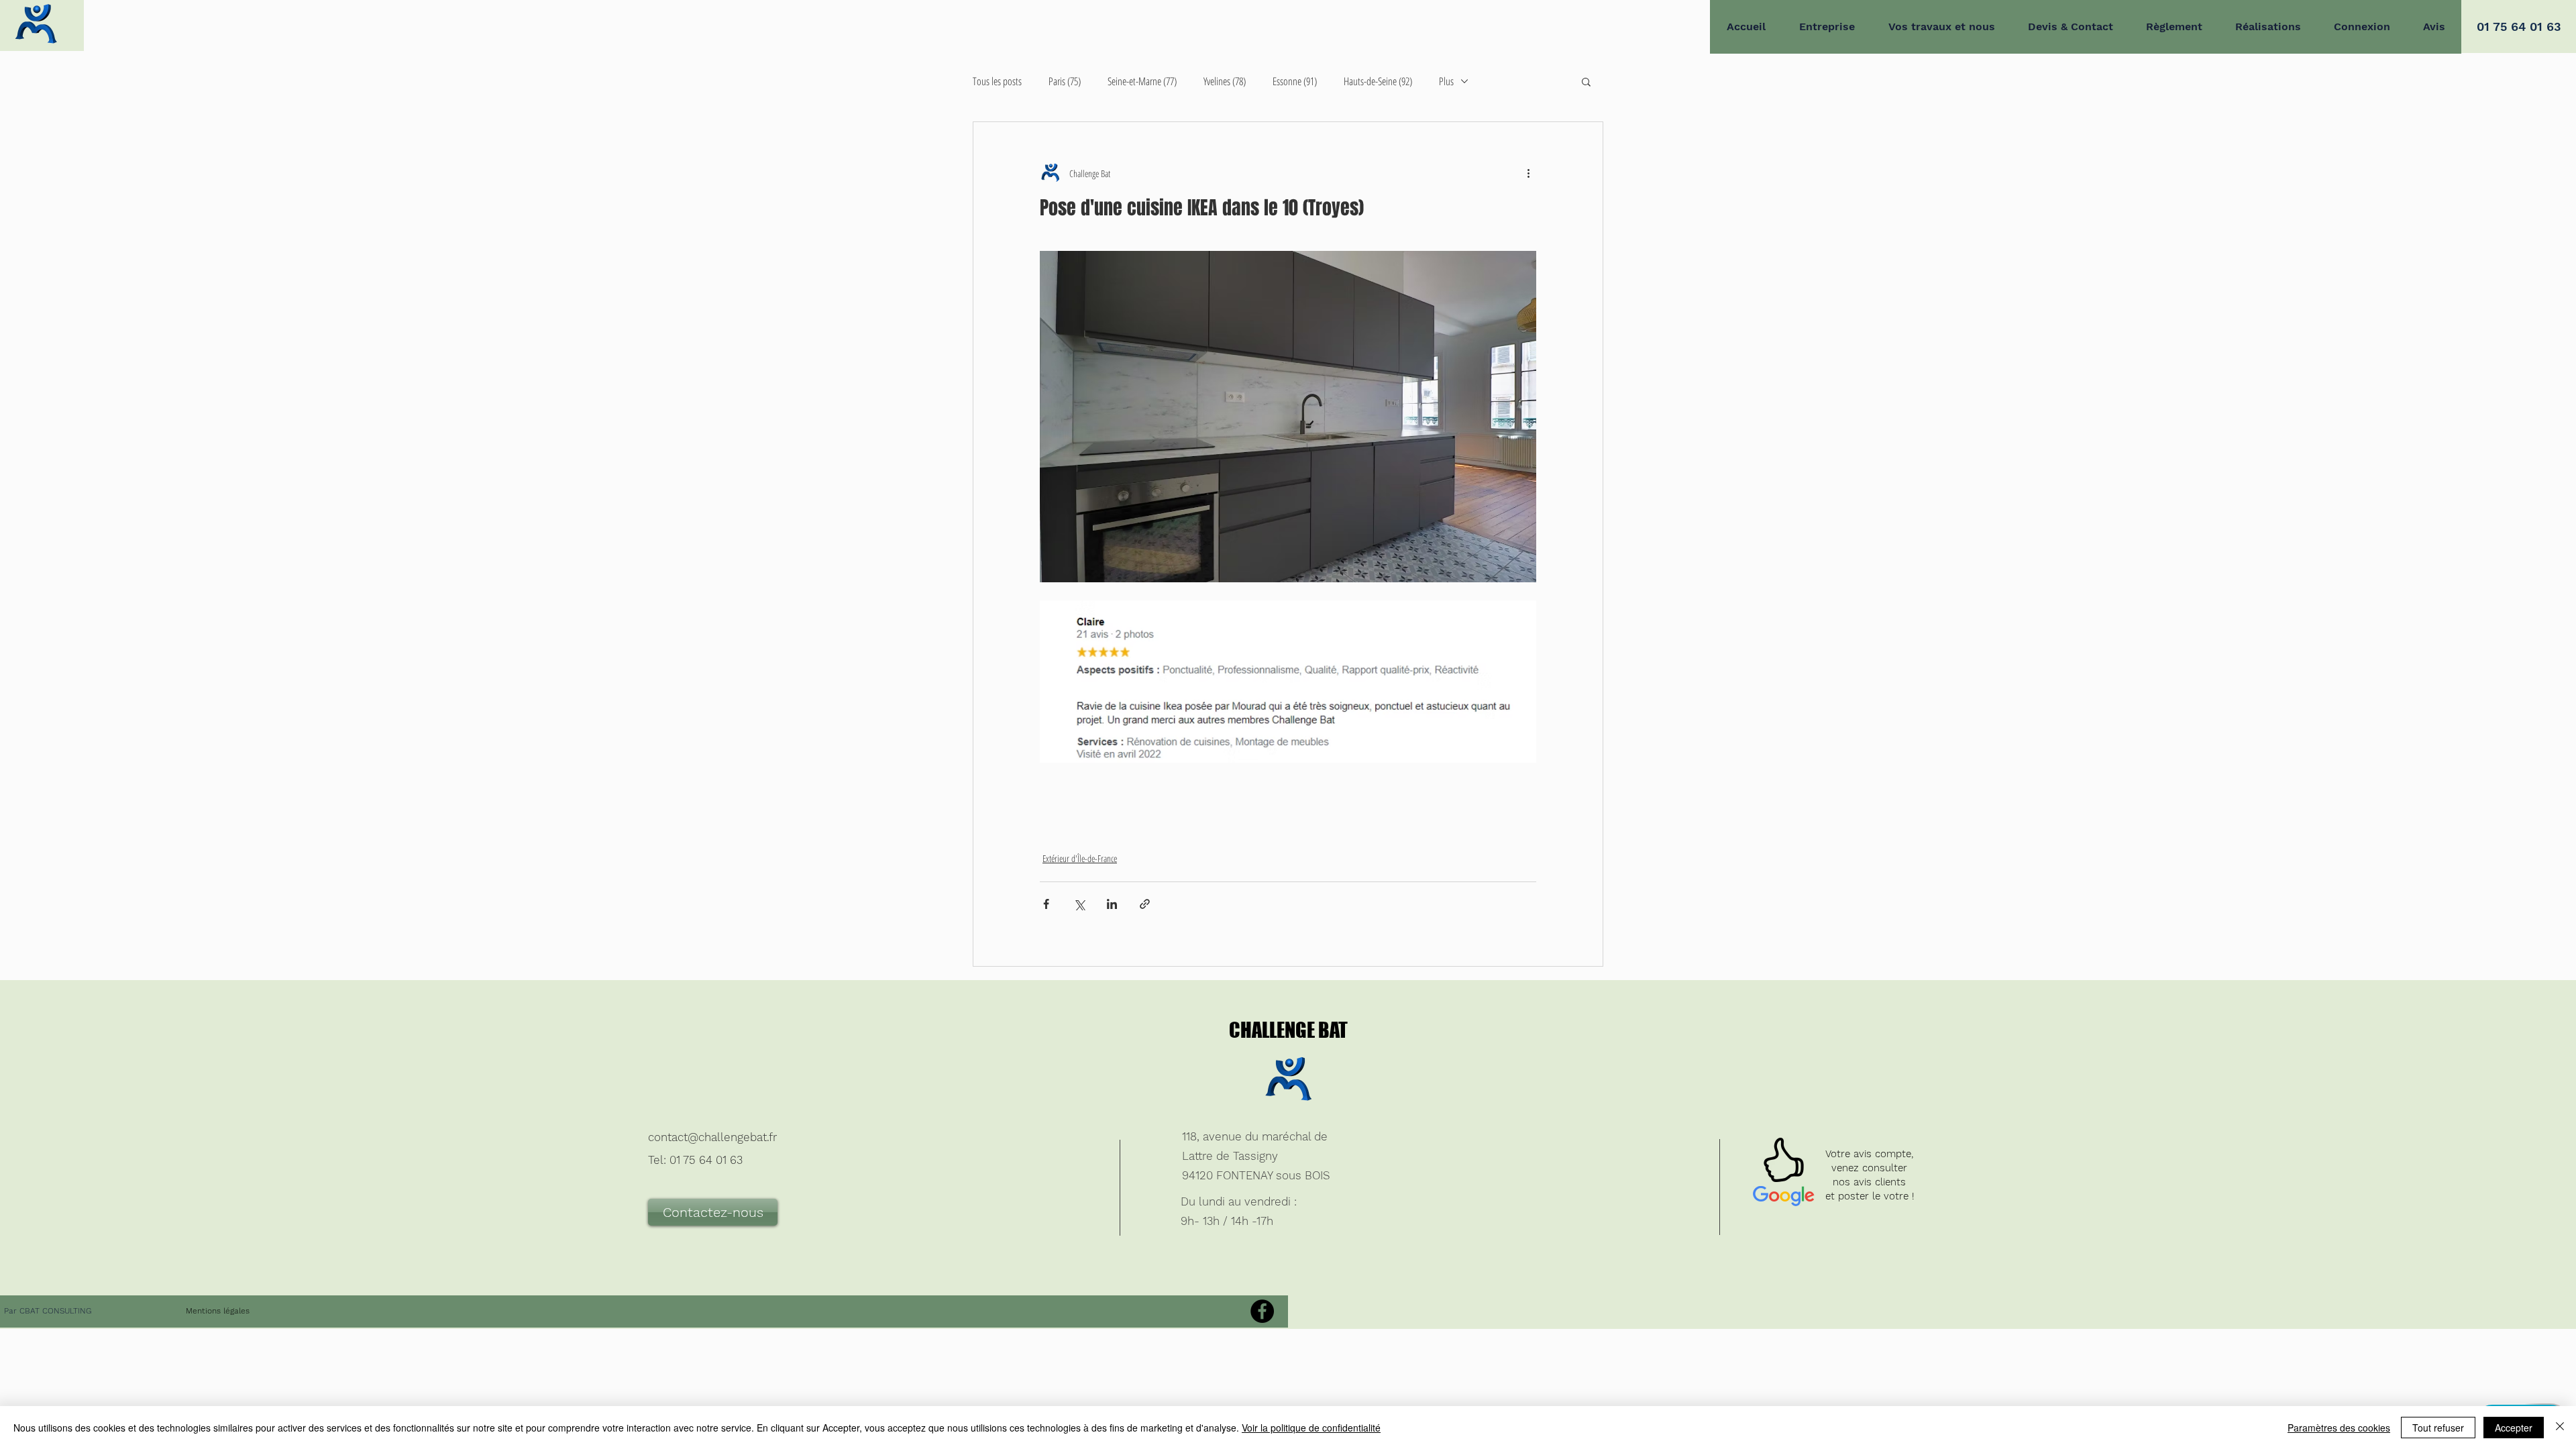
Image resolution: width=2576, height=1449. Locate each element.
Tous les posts (997, 82)
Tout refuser (2438, 1428)
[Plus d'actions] (1528, 173)
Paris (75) (1065, 82)
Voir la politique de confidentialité (1311, 1428)
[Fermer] (2560, 1428)
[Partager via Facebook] (1046, 904)
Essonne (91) (1295, 82)
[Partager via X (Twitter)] (1079, 904)
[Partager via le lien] (1145, 904)
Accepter (2514, 1428)
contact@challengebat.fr (712, 1137)
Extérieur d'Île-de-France (1080, 858)
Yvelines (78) (1225, 82)
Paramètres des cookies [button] (2339, 1428)
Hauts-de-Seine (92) (1378, 82)
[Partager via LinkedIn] (1112, 904)
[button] (1586, 81)
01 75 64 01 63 (706, 1160)
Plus (1446, 82)
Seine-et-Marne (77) (1142, 82)
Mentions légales (218, 1311)
